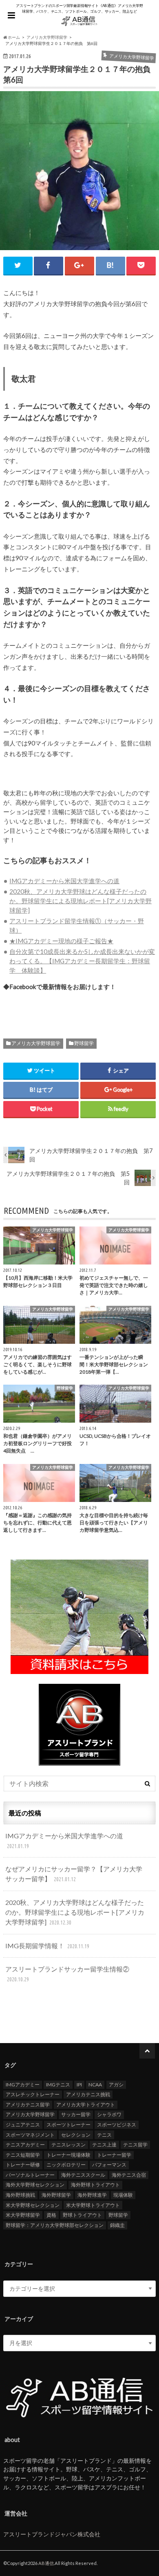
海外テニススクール (83, 2175)
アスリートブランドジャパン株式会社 (52, 2534)
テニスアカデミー (25, 2145)
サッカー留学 (76, 2114)
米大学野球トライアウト (93, 2205)
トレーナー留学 (114, 2155)
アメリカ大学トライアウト (86, 2105)
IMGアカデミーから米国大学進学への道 (64, 881)
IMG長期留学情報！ (47, 1946)
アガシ (116, 2085)
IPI (79, 2085)
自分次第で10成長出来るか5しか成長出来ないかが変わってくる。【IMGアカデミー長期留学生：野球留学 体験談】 (82, 961)
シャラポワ (109, 2114)
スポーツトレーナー (68, 2125)
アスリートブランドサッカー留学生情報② (67, 1974)
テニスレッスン (68, 2145)
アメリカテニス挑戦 (88, 2094)
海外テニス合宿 (129, 2175)
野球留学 (84, 1043)
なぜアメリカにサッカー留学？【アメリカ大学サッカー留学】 (74, 1874)
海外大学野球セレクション (35, 2185)
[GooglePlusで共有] (79, 265)
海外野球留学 (56, 2195)
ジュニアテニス (23, 2125)
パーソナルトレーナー (30, 2175)
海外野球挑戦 (20, 2195)
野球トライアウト (82, 2215)
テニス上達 (104, 2145)
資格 (51, 2215)
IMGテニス (58, 2085)
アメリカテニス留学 (28, 2105)
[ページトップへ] (147, 2051)
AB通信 (46, 2563)
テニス (104, 2135)
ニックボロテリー (66, 2165)
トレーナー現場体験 (68, 2155)
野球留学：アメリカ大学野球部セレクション (55, 2225)
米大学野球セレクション (33, 2205)
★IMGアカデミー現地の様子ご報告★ (61, 941)
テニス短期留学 (23, 2155)
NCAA (95, 2085)
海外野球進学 (92, 2195)
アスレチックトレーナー (33, 2094)
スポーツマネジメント (30, 2135)
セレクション (76, 2135)
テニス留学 (135, 2145)
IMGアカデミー (23, 2085)
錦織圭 (117, 2225)
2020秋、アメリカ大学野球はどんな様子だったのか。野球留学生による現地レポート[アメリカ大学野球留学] (81, 901)
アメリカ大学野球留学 (36, 1043)
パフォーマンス (109, 2165)
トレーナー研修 (23, 2165)
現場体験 (123, 2195)
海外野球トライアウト (95, 2185)
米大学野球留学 (23, 2215)
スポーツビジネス (117, 2125)
